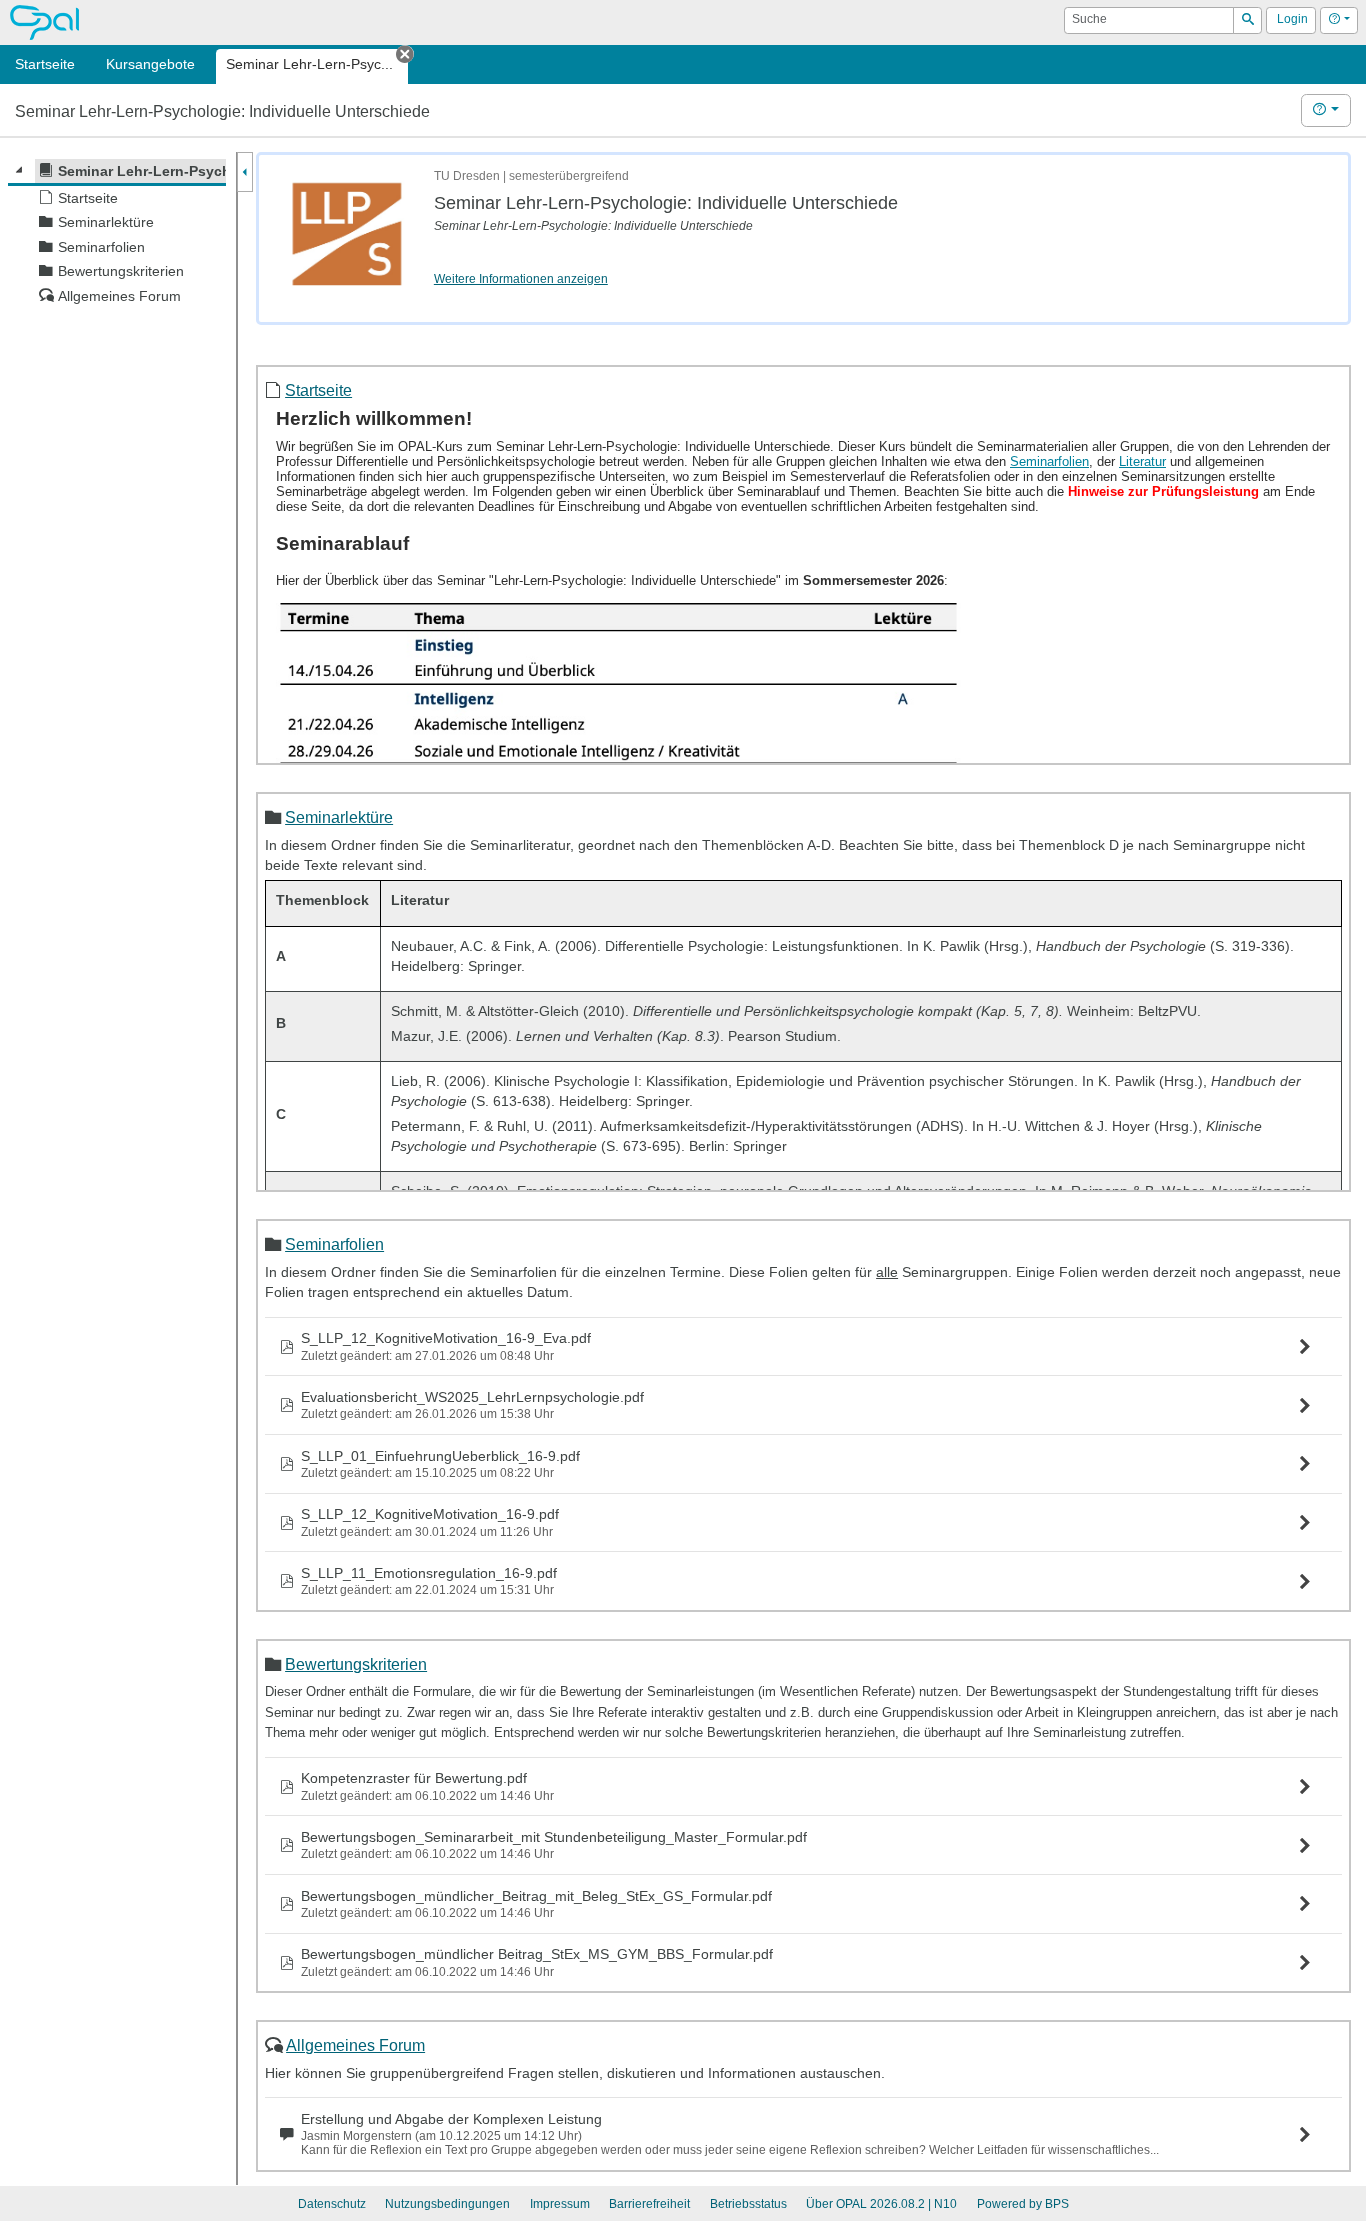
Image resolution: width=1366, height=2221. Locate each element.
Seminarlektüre (339, 817)
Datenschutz (332, 2204)
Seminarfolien (334, 1244)
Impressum (560, 2204)
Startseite (318, 390)
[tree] (117, 233)
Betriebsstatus (748, 2204)
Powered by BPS (1023, 2204)
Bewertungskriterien (356, 1664)
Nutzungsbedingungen (447, 2204)
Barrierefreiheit (649, 2204)
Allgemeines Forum (355, 2045)
